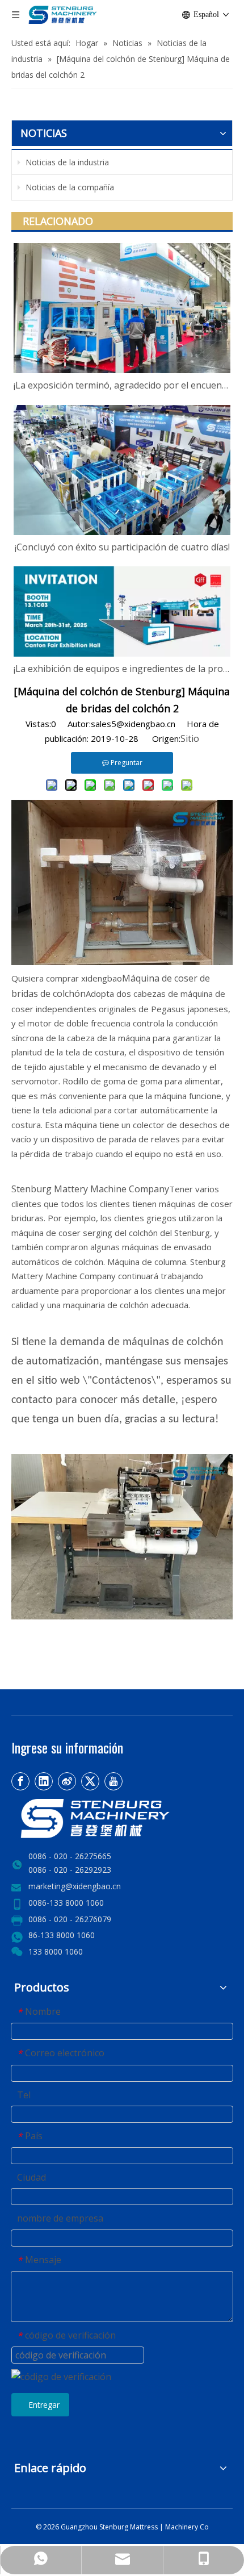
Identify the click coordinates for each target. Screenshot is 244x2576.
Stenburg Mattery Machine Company (90, 1189)
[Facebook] (20, 1781)
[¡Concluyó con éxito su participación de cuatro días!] (122, 470)
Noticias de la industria (66, 162)
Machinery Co (187, 2527)
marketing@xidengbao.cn (75, 1886)
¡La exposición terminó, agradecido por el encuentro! (122, 385)
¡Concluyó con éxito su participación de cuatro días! (122, 547)
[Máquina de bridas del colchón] (122, 1616)
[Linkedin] (44, 1781)
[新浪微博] (67, 1781)
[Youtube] (113, 1781)
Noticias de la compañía (69, 187)
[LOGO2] (122, 1819)
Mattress (145, 2527)
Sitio (190, 738)
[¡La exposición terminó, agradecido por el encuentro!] (122, 308)
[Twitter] (90, 1781)
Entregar (44, 2405)
